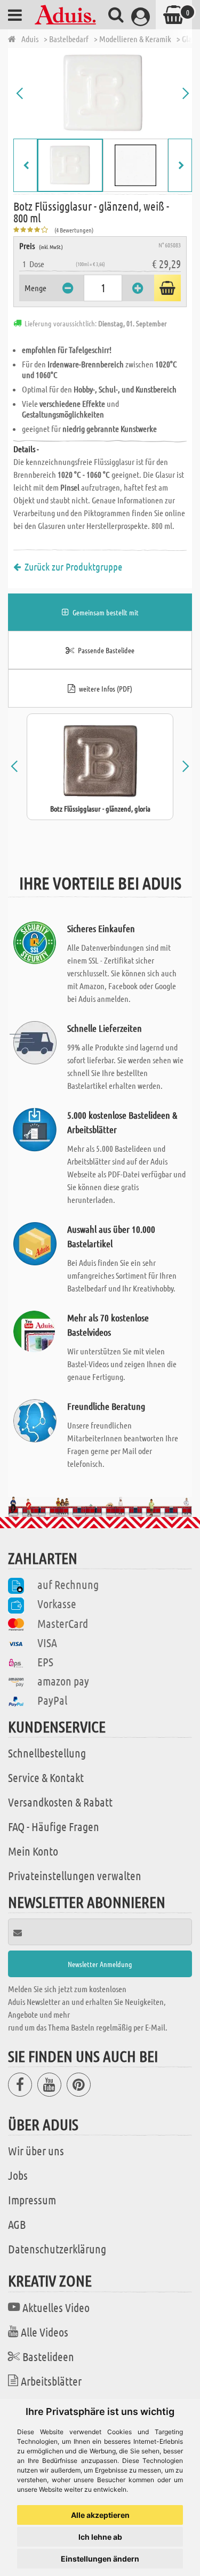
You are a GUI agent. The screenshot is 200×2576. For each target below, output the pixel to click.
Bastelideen (48, 2356)
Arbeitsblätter (51, 2381)
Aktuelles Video (56, 2307)
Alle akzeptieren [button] (100, 2515)
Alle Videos (45, 2332)
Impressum (32, 2200)
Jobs (18, 2175)
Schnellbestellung (47, 1753)
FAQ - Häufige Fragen (54, 1826)
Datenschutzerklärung (57, 2249)
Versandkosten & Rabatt (60, 1802)
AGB (17, 2224)
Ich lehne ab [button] (100, 2537)
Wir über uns (36, 2150)
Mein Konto (33, 1851)
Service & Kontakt (46, 1777)
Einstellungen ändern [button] (100, 2559)
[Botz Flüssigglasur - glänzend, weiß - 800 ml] (103, 93)
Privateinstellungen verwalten (75, 1875)
